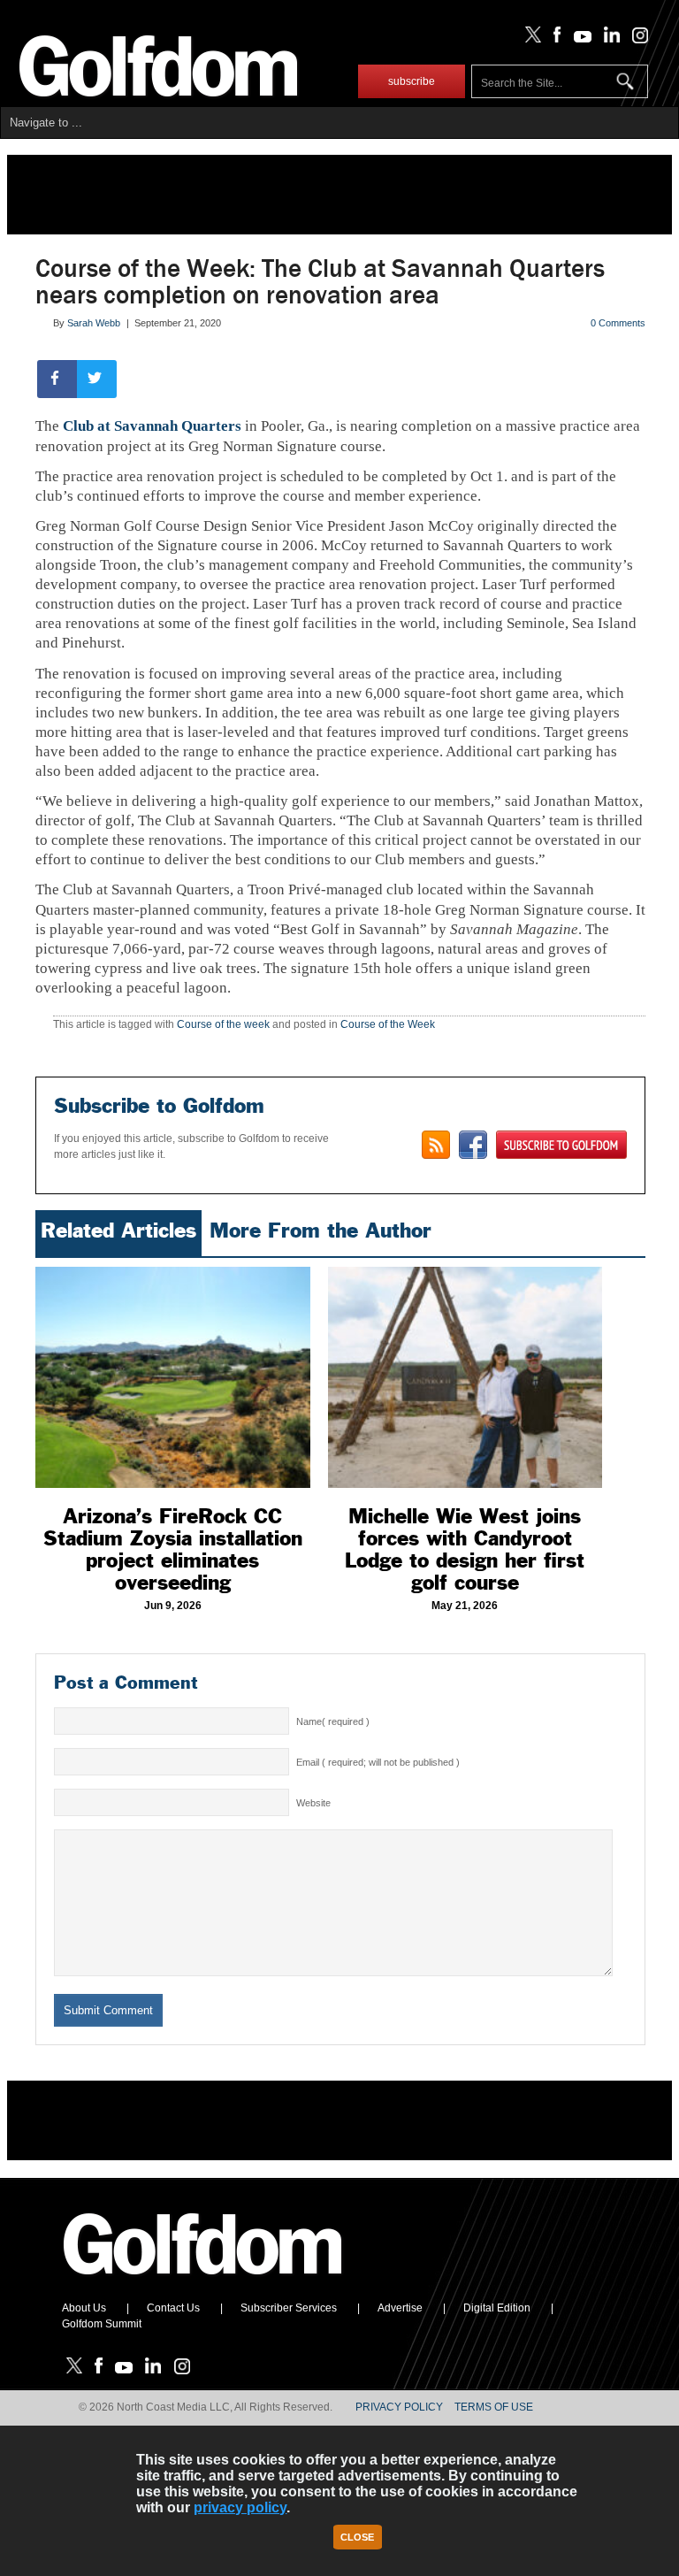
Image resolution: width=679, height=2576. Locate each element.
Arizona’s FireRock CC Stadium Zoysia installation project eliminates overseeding (173, 1549)
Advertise (400, 2308)
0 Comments (618, 323)
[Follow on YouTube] (578, 39)
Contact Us (173, 2308)
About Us (84, 2308)
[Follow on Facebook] (554, 39)
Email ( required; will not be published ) (378, 1762)
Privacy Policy (399, 2407)
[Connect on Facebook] (473, 1145)
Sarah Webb (94, 323)
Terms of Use (494, 2407)
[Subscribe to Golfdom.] (561, 1145)
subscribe (412, 81)
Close (357, 2537)
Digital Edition (497, 2308)
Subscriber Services (289, 2308)
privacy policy (240, 2507)
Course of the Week (388, 1024)
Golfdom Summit (102, 2324)
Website (313, 1803)
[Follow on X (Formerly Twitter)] (530, 39)
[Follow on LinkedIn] (609, 39)
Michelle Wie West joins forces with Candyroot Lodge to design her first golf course (465, 1549)
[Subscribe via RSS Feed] (436, 1145)
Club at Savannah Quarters (152, 426)
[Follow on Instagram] (635, 39)
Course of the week (223, 1024)
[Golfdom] (203, 2282)
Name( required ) (333, 1721)
